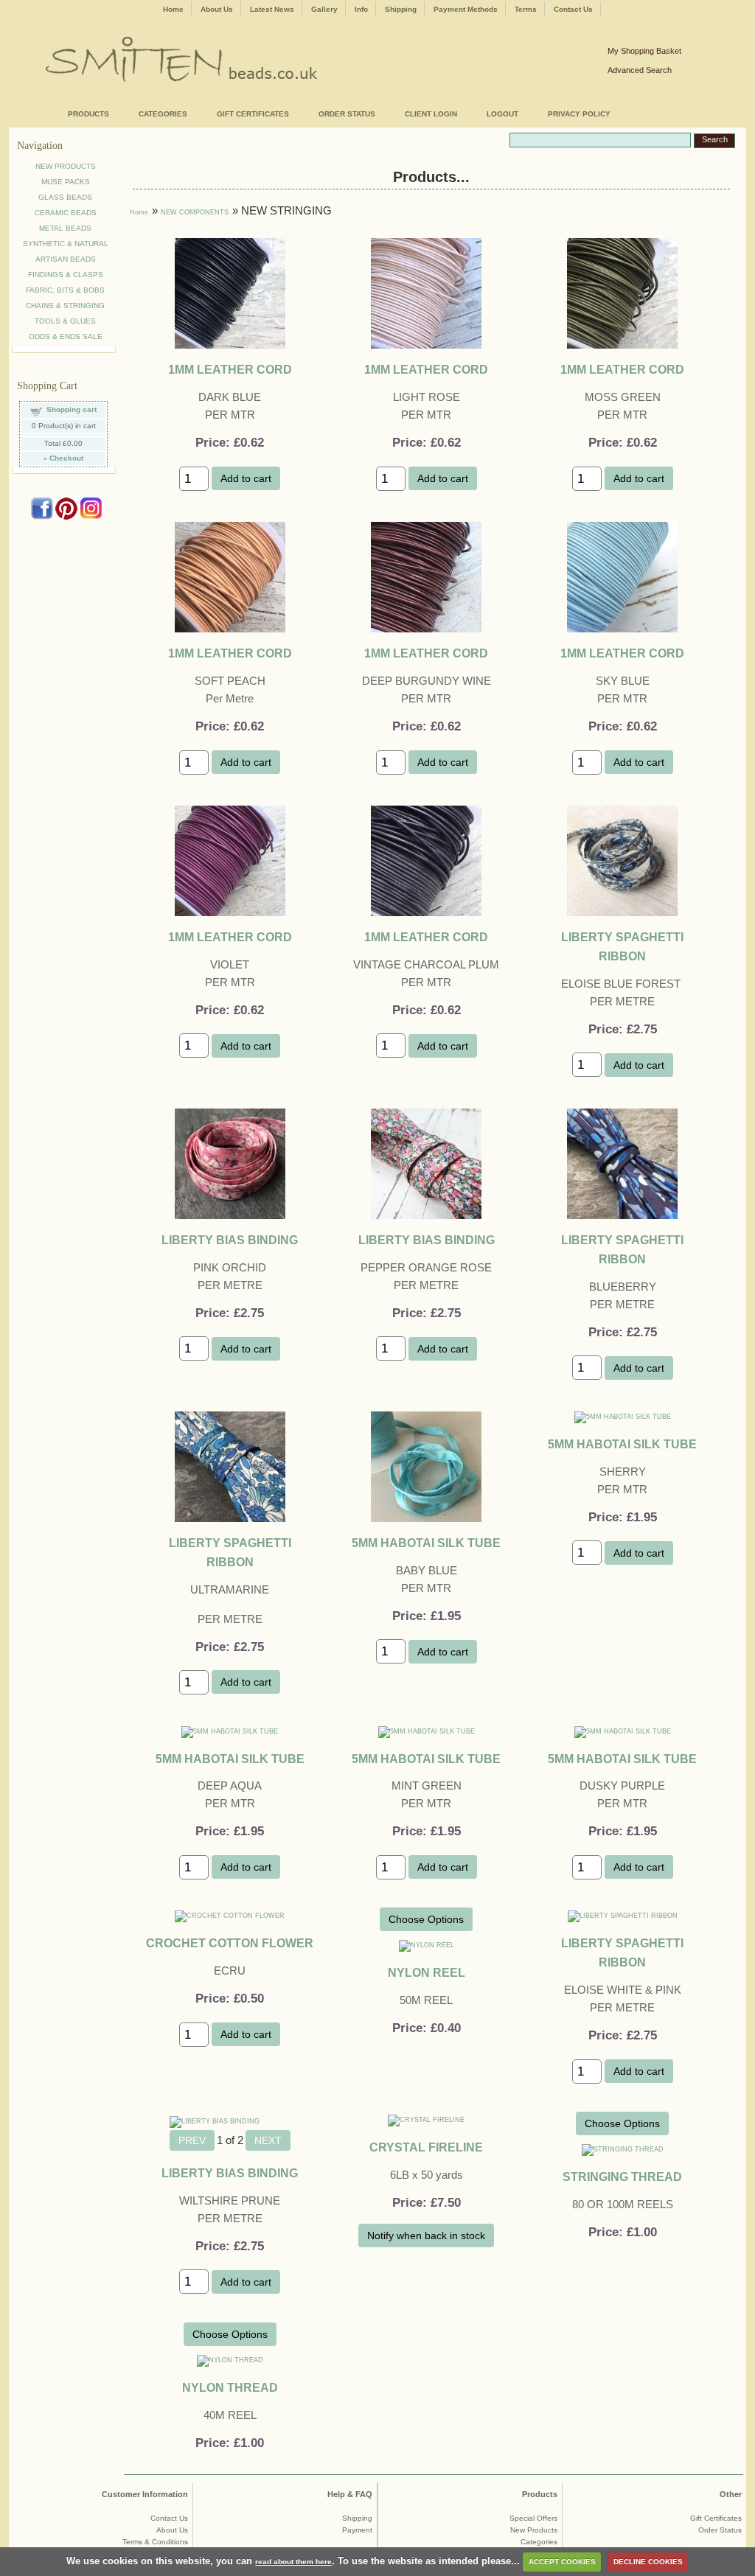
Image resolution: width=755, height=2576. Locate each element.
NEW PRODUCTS (66, 166)
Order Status (720, 2530)
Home (173, 9)
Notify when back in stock (426, 2235)
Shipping (401, 9)
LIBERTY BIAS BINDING (230, 1240)
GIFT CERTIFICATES (253, 114)
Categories (539, 2542)
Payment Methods (466, 9)
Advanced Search (640, 70)
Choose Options (426, 1919)
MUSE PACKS (66, 182)
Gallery (324, 9)
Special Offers (533, 2518)
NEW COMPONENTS (195, 212)
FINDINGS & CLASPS (66, 275)
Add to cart (246, 478)
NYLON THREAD (230, 2387)
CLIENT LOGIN (431, 114)
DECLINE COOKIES (648, 2562)
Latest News (272, 9)
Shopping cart (72, 409)
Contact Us (573, 9)
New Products (534, 2530)
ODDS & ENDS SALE (66, 336)
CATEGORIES (163, 114)
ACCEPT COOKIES (562, 2562)
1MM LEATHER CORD (230, 369)
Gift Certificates (716, 2518)
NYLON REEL (427, 1972)
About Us (217, 9)
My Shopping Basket (644, 51)
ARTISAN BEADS (66, 259)
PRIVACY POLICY (579, 114)
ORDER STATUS (347, 114)
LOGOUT (502, 114)
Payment (357, 2530)
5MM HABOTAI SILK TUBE (426, 1543)
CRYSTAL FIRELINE (426, 2147)
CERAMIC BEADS (66, 213)
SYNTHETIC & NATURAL (66, 244)
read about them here (293, 2562)
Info (361, 9)
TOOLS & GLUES (65, 321)
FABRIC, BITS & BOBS (65, 290)
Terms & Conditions (155, 2542)
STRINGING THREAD (622, 2177)
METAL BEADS (65, 228)
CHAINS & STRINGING (65, 306)
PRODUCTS (88, 114)
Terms (526, 9)
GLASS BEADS (65, 197)
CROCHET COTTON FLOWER (230, 1943)
